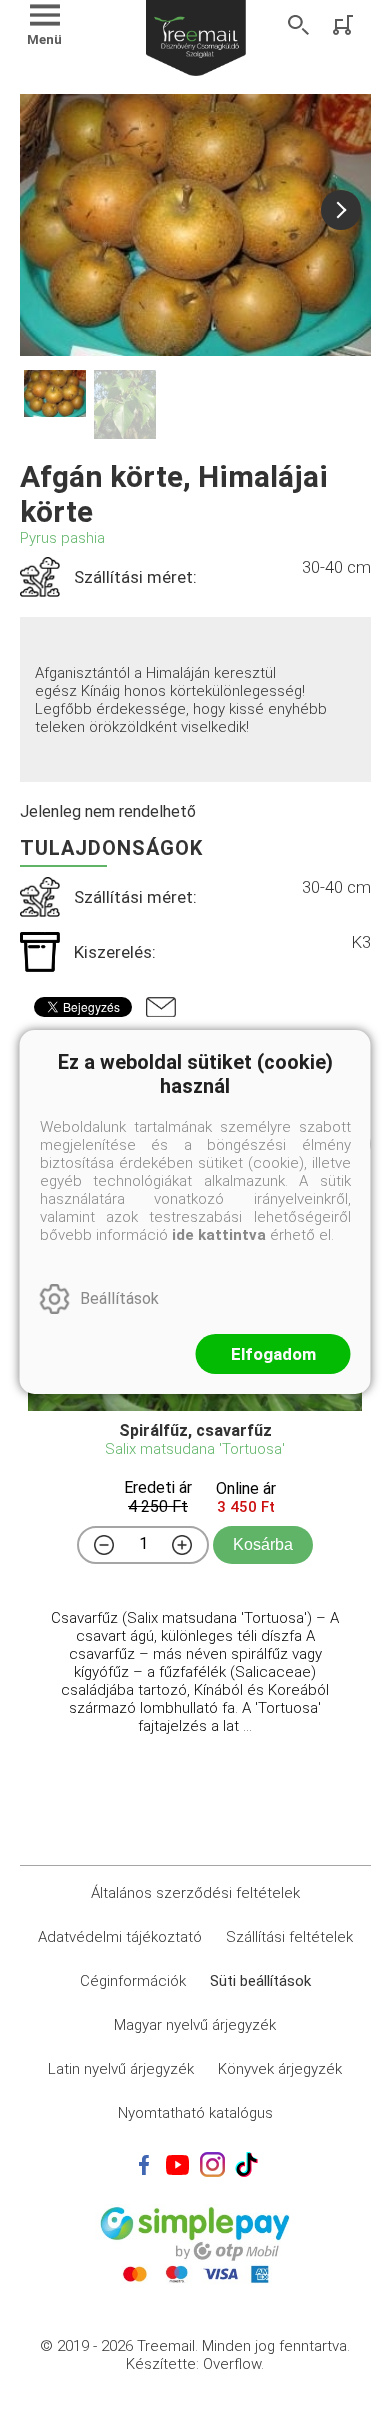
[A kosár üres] (345, 25)
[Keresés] (299, 25)
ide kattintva (219, 1235)
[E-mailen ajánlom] (161, 1007)
